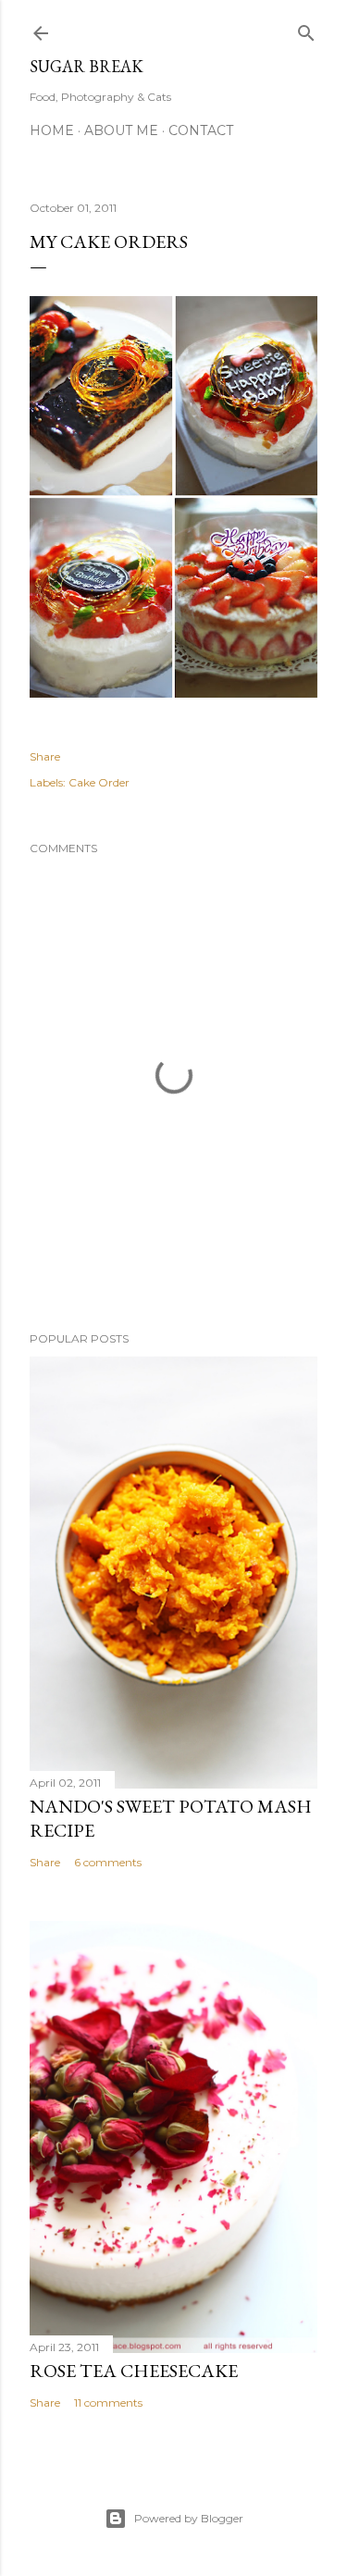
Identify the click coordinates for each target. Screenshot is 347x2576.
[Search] (306, 29)
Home (52, 130)
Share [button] (45, 756)
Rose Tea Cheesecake (134, 2371)
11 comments (108, 2403)
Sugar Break (87, 66)
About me (121, 130)
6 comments (108, 1862)
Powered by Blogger (189, 2518)
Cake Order (99, 782)
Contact (201, 130)
